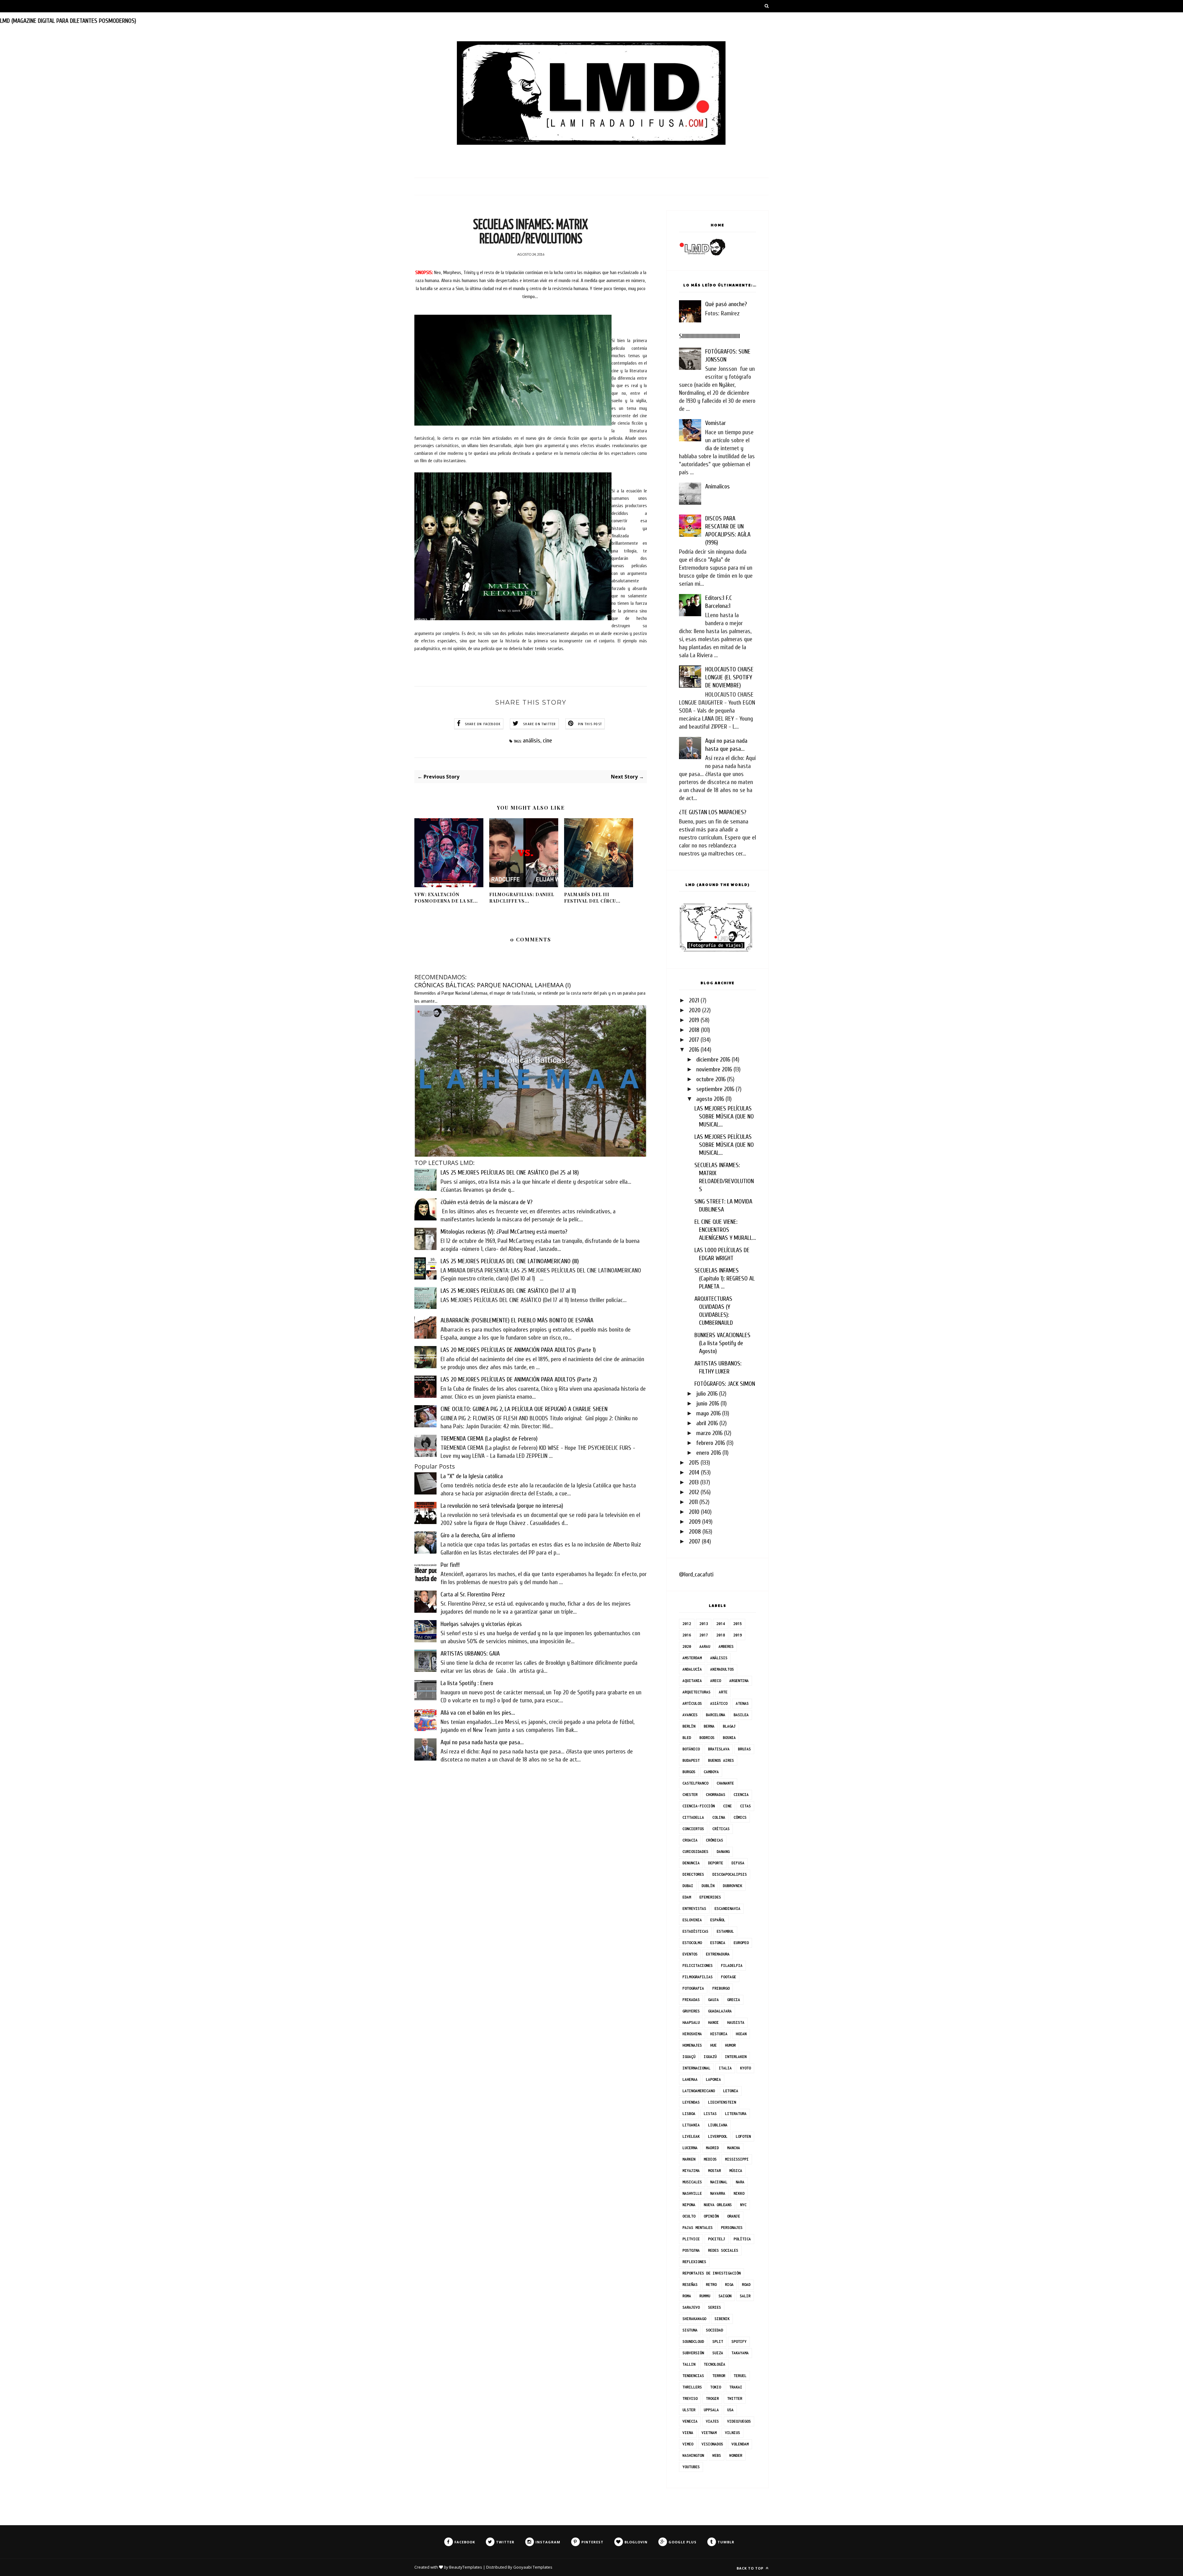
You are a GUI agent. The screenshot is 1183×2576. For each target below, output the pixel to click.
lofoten (743, 2136)
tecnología (714, 2364)
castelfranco (695, 1783)
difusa (738, 1863)
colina (719, 1817)
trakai (736, 2387)
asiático (719, 1703)
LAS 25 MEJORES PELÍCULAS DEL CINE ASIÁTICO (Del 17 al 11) (508, 1291)
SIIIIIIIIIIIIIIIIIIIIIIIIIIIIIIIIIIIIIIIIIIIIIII (709, 336)
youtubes (691, 2467)
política (742, 2239)
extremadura (718, 1954)
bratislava (719, 1749)
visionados (712, 2444)
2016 (694, 1050)
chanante (725, 1783)
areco (715, 1681)
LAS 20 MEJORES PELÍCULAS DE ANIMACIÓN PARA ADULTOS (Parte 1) (518, 1350)
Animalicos (718, 486)
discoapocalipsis (730, 1874)
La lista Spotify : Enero (467, 1683)
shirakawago (694, 2319)
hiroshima (692, 2034)
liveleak (691, 2136)
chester (690, 1795)
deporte (715, 1863)
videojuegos (739, 2421)
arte (723, 1692)
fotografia (693, 1988)
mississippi (737, 2159)
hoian (741, 2034)
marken (689, 2159)
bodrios (707, 1738)
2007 (695, 1541)
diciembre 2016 (713, 1060)
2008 (695, 1532)
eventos (690, 1954)
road (746, 2285)
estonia (718, 1943)
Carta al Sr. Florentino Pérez (473, 1594)
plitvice (691, 2239)
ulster (689, 2410)
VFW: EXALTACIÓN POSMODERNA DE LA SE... (446, 898)
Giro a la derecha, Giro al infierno (478, 1535)
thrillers (692, 2387)
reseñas (690, 2285)
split (718, 2341)
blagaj (729, 1726)
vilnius (732, 2433)
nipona (689, 2205)
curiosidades (695, 1852)
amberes (726, 1646)
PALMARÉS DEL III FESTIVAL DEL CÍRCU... (592, 898)
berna (709, 1726)
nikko (739, 2193)
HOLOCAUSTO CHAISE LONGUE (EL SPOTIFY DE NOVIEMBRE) (729, 677)
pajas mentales (697, 2228)
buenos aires (721, 1760)
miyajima (691, 2171)
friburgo (721, 1988)
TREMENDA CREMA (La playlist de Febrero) (489, 1439)
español (718, 1920)
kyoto (745, 2068)
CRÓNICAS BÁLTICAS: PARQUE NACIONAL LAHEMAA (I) (493, 985)
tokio (715, 2387)
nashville (692, 2193)
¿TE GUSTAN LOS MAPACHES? (713, 812)
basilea (741, 1715)
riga (729, 2285)
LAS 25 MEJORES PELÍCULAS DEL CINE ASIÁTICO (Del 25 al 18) (510, 1173)
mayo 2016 (708, 1413)
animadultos (722, 1669)
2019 (694, 1020)
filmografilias (697, 1977)
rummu (705, 2296)
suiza (718, 2353)
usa (730, 2410)
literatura (736, 2114)
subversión (693, 2353)
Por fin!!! (450, 1565)
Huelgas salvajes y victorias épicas (481, 1624)
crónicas (714, 1840)
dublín (708, 1886)
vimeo (688, 2444)
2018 (694, 1030)
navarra (718, 2193)
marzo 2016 (709, 1433)
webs (717, 2455)
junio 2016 (708, 1403)
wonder (736, 2455)
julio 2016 (707, 1394)
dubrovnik (732, 1886)
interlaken (736, 2057)
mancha (734, 2148)
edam (687, 1897)
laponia (713, 2079)
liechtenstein (722, 2102)
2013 (694, 1482)
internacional (696, 2068)
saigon (725, 2296)
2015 (694, 1463)
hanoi (713, 2022)
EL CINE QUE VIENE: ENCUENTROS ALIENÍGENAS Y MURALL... (725, 1230)
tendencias (693, 2376)
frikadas (691, 2000)
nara (740, 2182)
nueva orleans (718, 2205)
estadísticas (695, 1931)
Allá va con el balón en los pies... (478, 1713)
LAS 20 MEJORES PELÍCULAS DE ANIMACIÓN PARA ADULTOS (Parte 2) (519, 1379)
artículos (692, 1703)
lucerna (690, 2148)
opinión (711, 2216)
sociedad (714, 2330)
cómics (740, 1817)
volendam (740, 2444)
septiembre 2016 (715, 1089)
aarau (705, 1646)
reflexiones (694, 2262)
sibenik (722, 2319)
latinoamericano (699, 2091)
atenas (742, 1703)
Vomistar (715, 423)
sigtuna (690, 2330)
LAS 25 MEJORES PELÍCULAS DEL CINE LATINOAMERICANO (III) (510, 1261)
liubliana (718, 2125)
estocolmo (692, 1943)
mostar (714, 2171)
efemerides (710, 1897)
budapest (691, 1760)
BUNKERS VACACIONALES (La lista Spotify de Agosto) (722, 1343)
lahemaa (690, 2079)
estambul (725, 1931)
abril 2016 (707, 1423)
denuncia (691, 1863)
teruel (740, 2376)
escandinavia (727, 1909)
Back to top (751, 2568)
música (736, 2171)
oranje (734, 2216)
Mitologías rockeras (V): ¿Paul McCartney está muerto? (504, 1232)
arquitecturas (696, 1692)
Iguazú (710, 2057)
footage (728, 1977)
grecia (734, 2000)
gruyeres (691, 2011)
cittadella (693, 1817)
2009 (695, 1522)
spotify (739, 2341)
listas (710, 2114)
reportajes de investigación (711, 2273)
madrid (712, 2148)
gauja (713, 2000)
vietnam (709, 2433)
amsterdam (692, 1658)
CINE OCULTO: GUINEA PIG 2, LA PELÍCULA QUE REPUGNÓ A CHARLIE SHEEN (524, 1409)
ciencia (741, 1795)
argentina (739, 1681)
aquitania (692, 1681)
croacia (690, 1840)
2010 (694, 1512)
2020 (695, 1010)
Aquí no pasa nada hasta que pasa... (482, 1742)
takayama (740, 2353)
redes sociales (723, 2250)
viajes (712, 2421)
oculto (689, 2216)
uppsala (711, 2410)
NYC (743, 2205)
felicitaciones (697, 1965)
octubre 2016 (711, 1079)
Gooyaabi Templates (533, 2567)
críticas (721, 1829)
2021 (694, 1000)
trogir (712, 2398)
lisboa (689, 2114)
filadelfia (732, 1965)
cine (547, 740)
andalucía (692, 1669)
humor (730, 2045)
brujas (744, 1749)
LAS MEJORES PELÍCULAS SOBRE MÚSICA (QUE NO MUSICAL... (724, 1116)
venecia (690, 2421)
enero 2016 (709, 1453)
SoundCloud (693, 2341)
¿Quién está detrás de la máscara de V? (486, 1202)
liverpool (718, 2136)
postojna (691, 2250)
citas (745, 1806)
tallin (689, 2364)
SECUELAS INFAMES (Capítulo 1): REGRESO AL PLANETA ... (725, 1278)
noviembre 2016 (714, 1069)
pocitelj (717, 2239)
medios (710, 2159)
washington (693, 2455)
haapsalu (691, 2022)
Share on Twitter (539, 724)
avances (690, 1715)
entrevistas (694, 1909)
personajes (732, 2228)
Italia (725, 2068)
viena (688, 2433)
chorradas (715, 1795)
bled (687, 1738)
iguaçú (689, 2057)
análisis (532, 740)
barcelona (715, 1715)
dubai (688, 1886)
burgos (689, 1772)
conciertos (693, 1829)
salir (745, 2296)
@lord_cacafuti (696, 1574)
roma (687, 2296)
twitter (735, 2398)
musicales (692, 2182)
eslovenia (692, 1920)
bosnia (729, 1738)
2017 (694, 1040)
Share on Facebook (483, 724)
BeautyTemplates (466, 2567)
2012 (694, 1492)
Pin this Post (590, 724)
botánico (691, 1749)
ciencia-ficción (699, 1806)
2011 (693, 1502)
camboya (711, 1772)
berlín (689, 1726)
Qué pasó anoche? (726, 304)
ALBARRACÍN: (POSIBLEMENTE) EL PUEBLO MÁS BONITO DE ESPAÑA (517, 1320)
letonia (731, 2091)
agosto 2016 (710, 1099)
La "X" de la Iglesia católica (472, 1476)
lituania (691, 2125)
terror (719, 2376)
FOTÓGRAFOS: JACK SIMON (725, 1384)
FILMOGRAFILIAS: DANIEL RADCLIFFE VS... (522, 898)
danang (723, 1852)
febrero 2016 (711, 1443)
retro (711, 2285)
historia (719, 2034)
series (714, 2307)
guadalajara (720, 2011)
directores (693, 1874)
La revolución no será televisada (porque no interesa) (502, 1506)
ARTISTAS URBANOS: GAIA (470, 1654)
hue (713, 2045)
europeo (741, 1943)
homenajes (692, 2045)
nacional (719, 2182)
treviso (690, 2398)
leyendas (691, 2102)
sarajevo (691, 2307)
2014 (694, 1472)
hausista (736, 2022)
